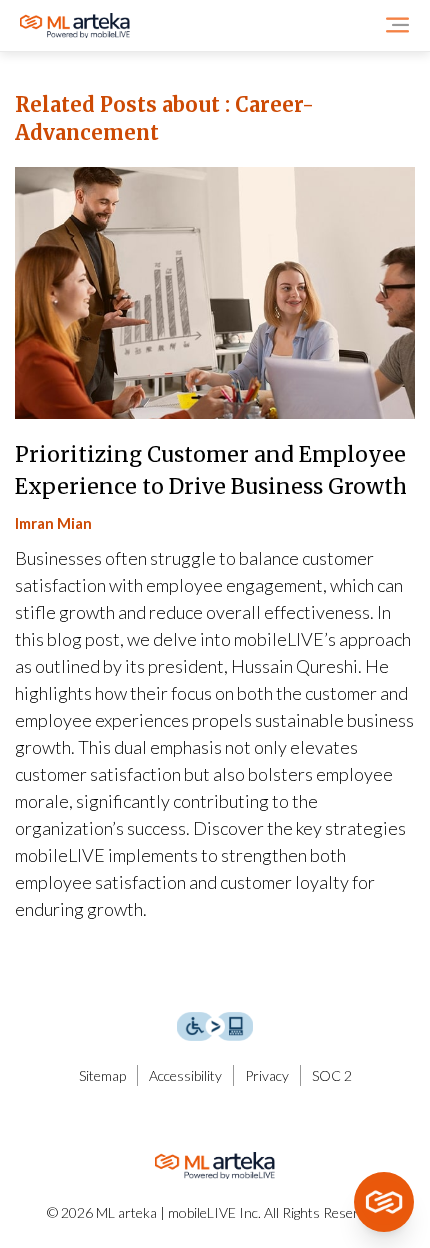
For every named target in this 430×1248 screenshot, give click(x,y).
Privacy (267, 1075)
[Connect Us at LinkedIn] (195, 1117)
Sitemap (102, 1075)
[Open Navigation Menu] (397, 25)
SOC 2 (332, 1075)
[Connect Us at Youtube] (236, 1117)
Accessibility (185, 1075)
